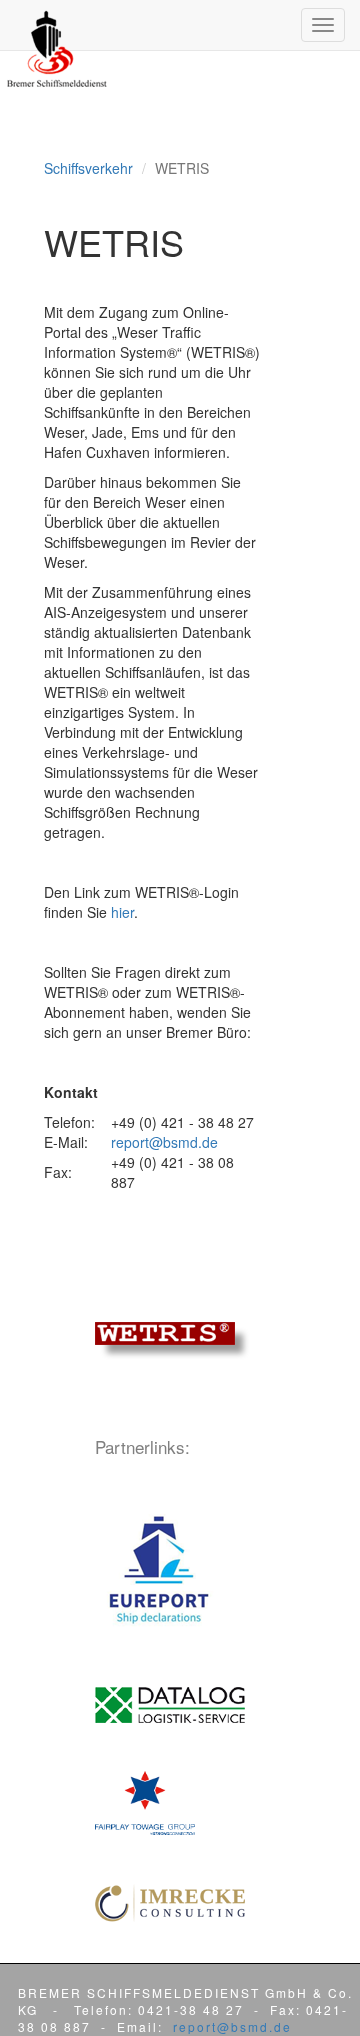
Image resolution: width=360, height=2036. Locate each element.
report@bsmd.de (164, 1142)
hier (122, 912)
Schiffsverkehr (88, 168)
